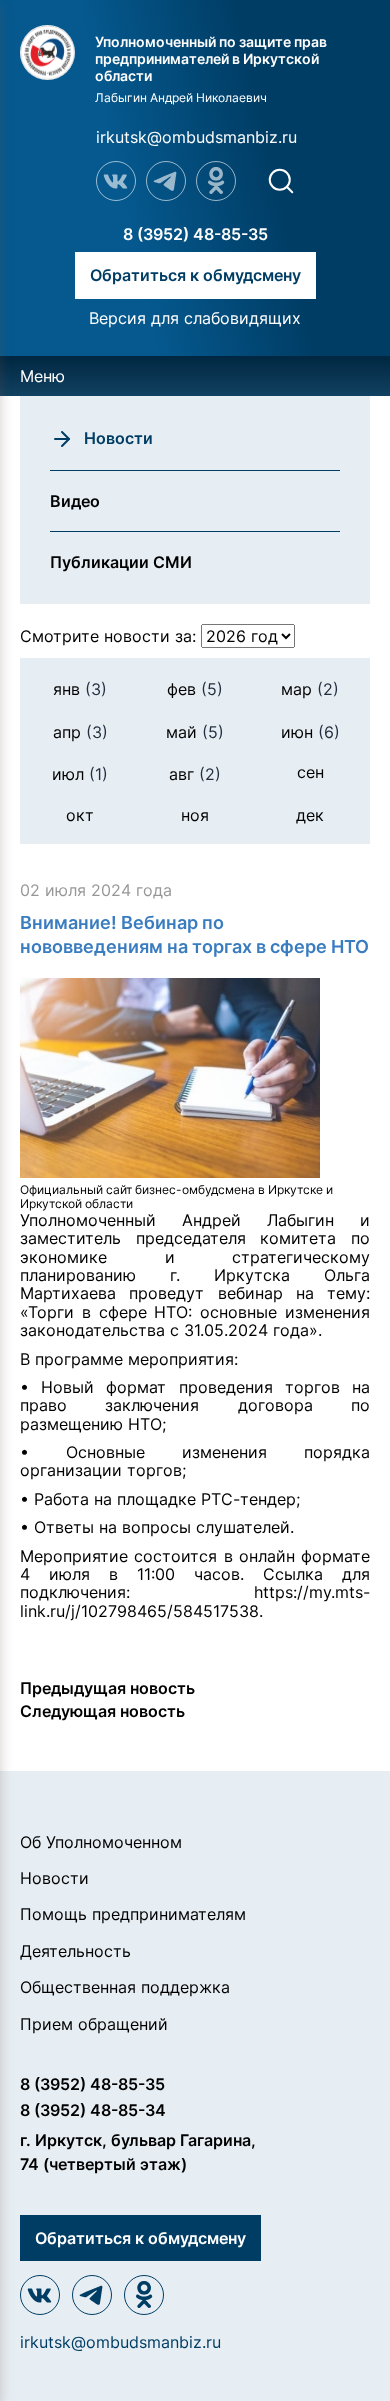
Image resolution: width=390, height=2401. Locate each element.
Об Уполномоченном (101, 1842)
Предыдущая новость (107, 1688)
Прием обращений (94, 2024)
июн (310, 732)
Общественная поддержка (125, 1987)
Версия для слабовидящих (195, 318)
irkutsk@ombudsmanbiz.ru (196, 137)
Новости (54, 1878)
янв (80, 689)
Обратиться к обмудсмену (195, 275)
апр (80, 732)
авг (195, 774)
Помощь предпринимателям (133, 1914)
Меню (42, 376)
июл (80, 774)
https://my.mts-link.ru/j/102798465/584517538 (195, 1601)
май (195, 732)
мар (310, 689)
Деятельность (75, 1951)
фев (195, 689)
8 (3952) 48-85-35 (195, 234)
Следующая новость (102, 1711)
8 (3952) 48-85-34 (93, 2110)
